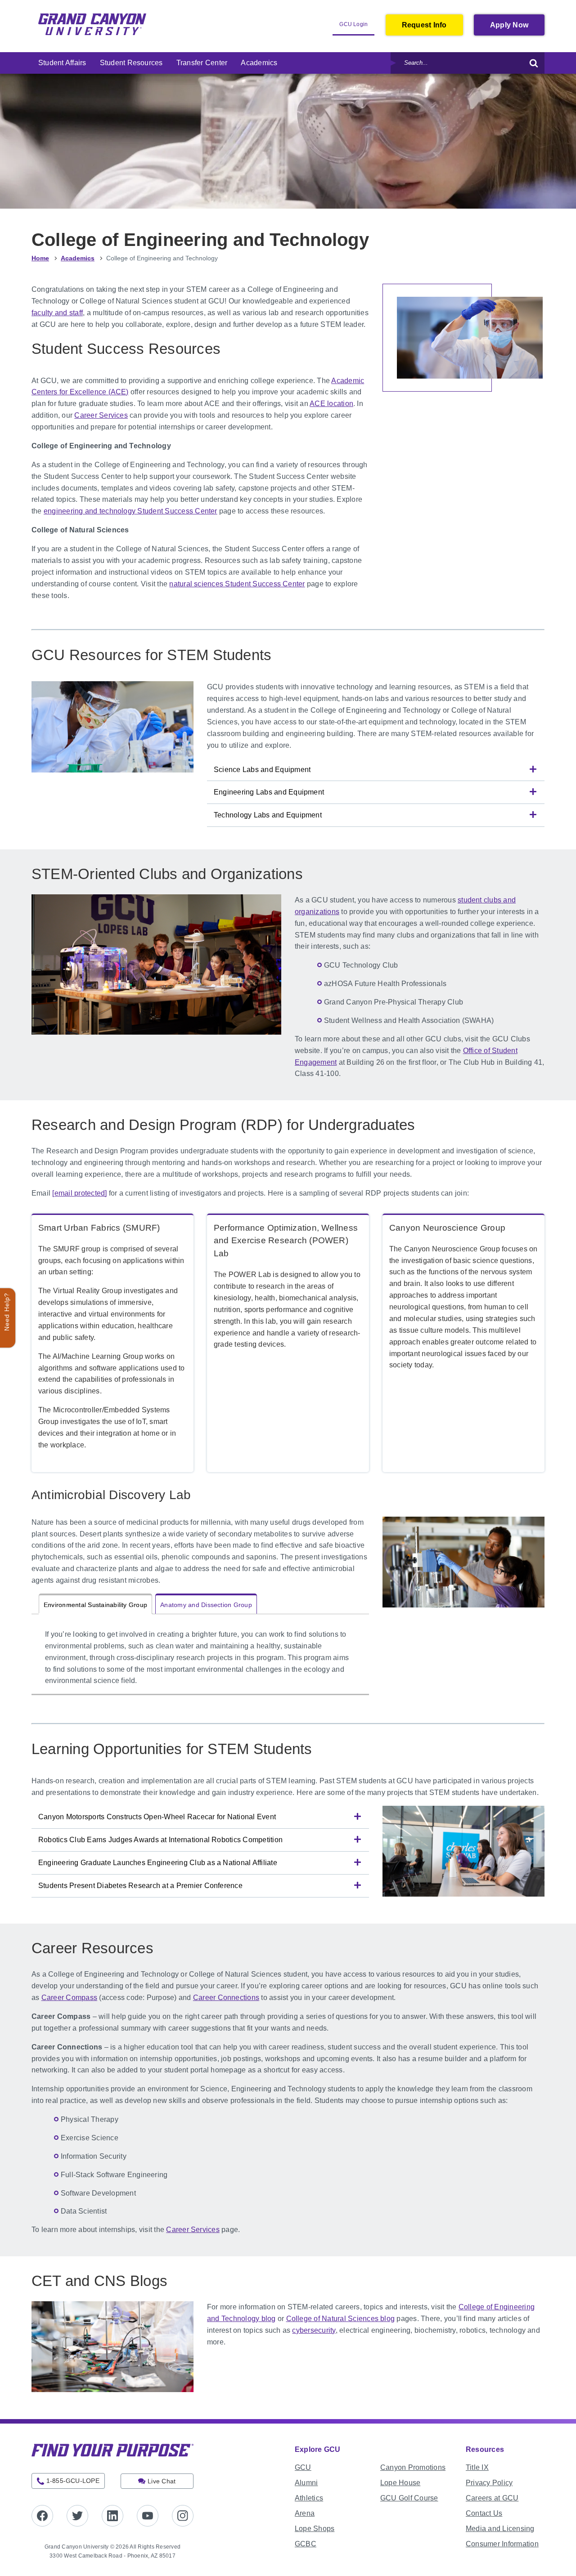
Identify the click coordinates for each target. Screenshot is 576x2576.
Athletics (309, 2498)
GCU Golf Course (409, 2498)
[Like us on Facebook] (42, 2516)
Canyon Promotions (413, 2467)
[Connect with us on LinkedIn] (112, 2516)
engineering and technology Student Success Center (130, 511)
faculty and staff (57, 313)
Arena (305, 2513)
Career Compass (69, 1998)
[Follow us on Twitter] (77, 2516)
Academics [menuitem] (78, 258)
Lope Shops (315, 2529)
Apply (517, 28)
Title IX (477, 2467)
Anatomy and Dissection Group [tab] (206, 1605)
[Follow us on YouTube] (148, 2516)
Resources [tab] (485, 2449)
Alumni (306, 2483)
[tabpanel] (200, 1661)
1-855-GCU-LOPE (73, 2481)
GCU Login (357, 28)
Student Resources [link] (131, 63)
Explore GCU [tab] (318, 2449)
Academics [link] (259, 63)
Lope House (400, 2483)
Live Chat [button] (162, 2481)
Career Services (101, 415)
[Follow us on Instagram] (183, 2516)
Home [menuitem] (40, 258)
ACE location (331, 404)
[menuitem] (62, 63)
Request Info (424, 25)
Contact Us (484, 2513)
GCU (303, 2467)
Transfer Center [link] (202, 63)
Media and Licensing (500, 2529)
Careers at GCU (492, 2498)
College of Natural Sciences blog (341, 2319)
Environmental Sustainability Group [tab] (95, 1605)
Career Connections (226, 1998)
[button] (376, 770)
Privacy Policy (489, 2483)
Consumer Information (502, 2544)
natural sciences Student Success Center (237, 584)
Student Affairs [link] (62, 63)
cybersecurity (314, 2330)
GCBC (306, 2544)
